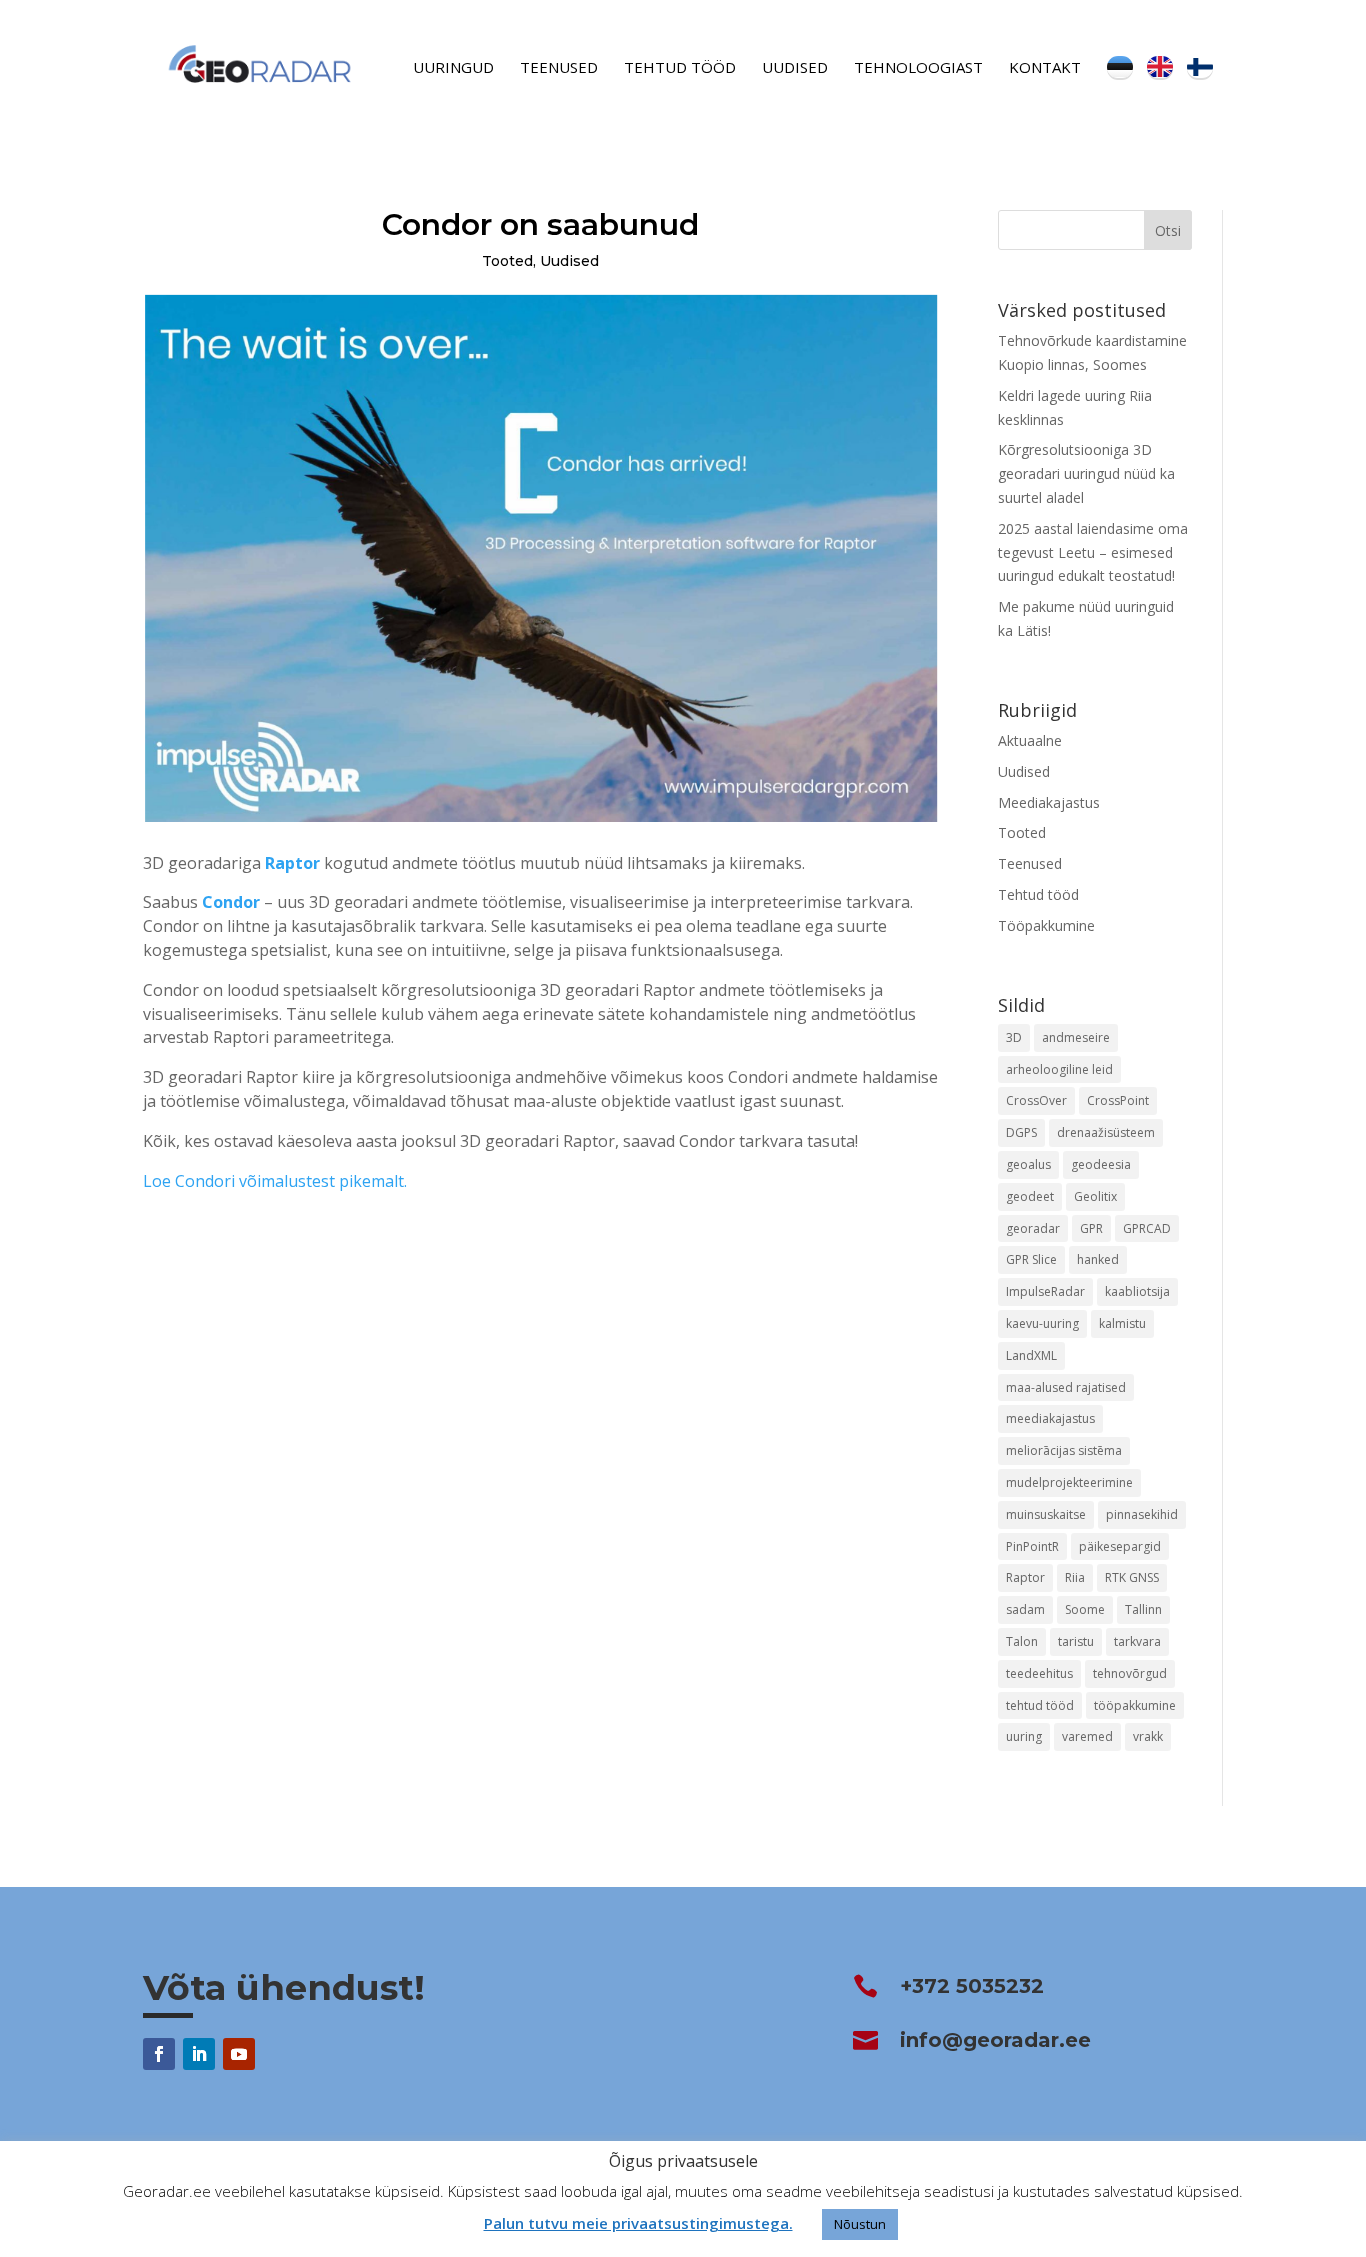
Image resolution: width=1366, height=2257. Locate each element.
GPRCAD (1147, 1228)
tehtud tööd (1040, 1705)
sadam (1025, 1609)
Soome (1085, 1609)
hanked (1098, 1259)
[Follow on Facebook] (159, 2054)
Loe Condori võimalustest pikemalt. (275, 1181)
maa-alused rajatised (1066, 1387)
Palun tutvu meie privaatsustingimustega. (638, 2223)
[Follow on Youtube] (239, 2054)
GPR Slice (1031, 1259)
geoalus (1028, 1164)
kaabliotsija (1137, 1291)
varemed (1087, 1736)
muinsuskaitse (1046, 1514)
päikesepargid (1120, 1546)
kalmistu (1122, 1323)
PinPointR (1032, 1546)
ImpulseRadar (1045, 1291)
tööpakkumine (1135, 1705)
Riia (1075, 1577)
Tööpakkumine (1046, 925)
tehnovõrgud (1130, 1673)
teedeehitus (1039, 1673)
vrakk (1148, 1736)
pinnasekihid (1142, 1514)
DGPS (1021, 1132)
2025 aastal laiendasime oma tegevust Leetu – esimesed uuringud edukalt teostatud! (1093, 552)
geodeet (1030, 1196)
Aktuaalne (1030, 740)
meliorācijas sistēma (1064, 1450)
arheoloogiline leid (1059, 1069)
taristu (1076, 1641)
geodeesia (1101, 1164)
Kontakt (1045, 68)
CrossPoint (1118, 1100)
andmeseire (1076, 1037)
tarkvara (1137, 1641)
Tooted (507, 261)
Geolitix (1095, 1196)
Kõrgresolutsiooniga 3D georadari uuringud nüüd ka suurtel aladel (1086, 473)
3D (1014, 1037)
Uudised (795, 68)
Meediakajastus (1049, 802)
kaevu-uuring (1042, 1323)
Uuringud (453, 68)
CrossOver (1036, 1100)
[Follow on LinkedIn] (199, 2054)
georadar (1033, 1228)
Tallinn (1143, 1609)
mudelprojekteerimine (1069, 1482)
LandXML (1031, 1355)
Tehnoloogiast (918, 68)
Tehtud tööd (680, 68)
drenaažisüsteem (1106, 1132)
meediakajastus (1050, 1418)
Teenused (559, 68)
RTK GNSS (1132, 1577)
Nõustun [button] (860, 2224)
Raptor (292, 863)
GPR (1091, 1228)
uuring (1024, 1736)
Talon (1022, 1641)
